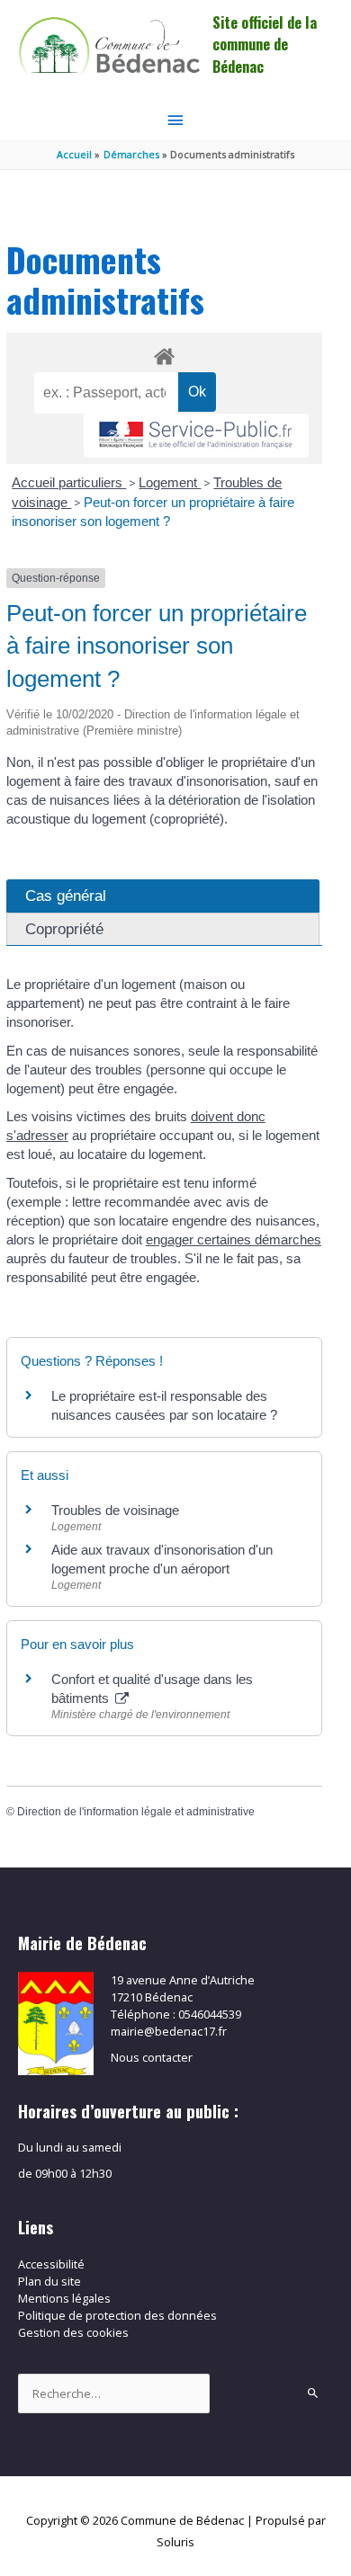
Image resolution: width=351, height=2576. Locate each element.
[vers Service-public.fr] (196, 436)
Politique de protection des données (117, 2315)
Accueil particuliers (69, 482)
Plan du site (49, 2281)
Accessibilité (51, 2264)
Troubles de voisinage (115, 1510)
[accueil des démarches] (164, 353)
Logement (170, 482)
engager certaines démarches (234, 1239)
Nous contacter (152, 2057)
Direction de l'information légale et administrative (136, 1812)
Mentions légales (64, 2298)
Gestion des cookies (73, 2332)
